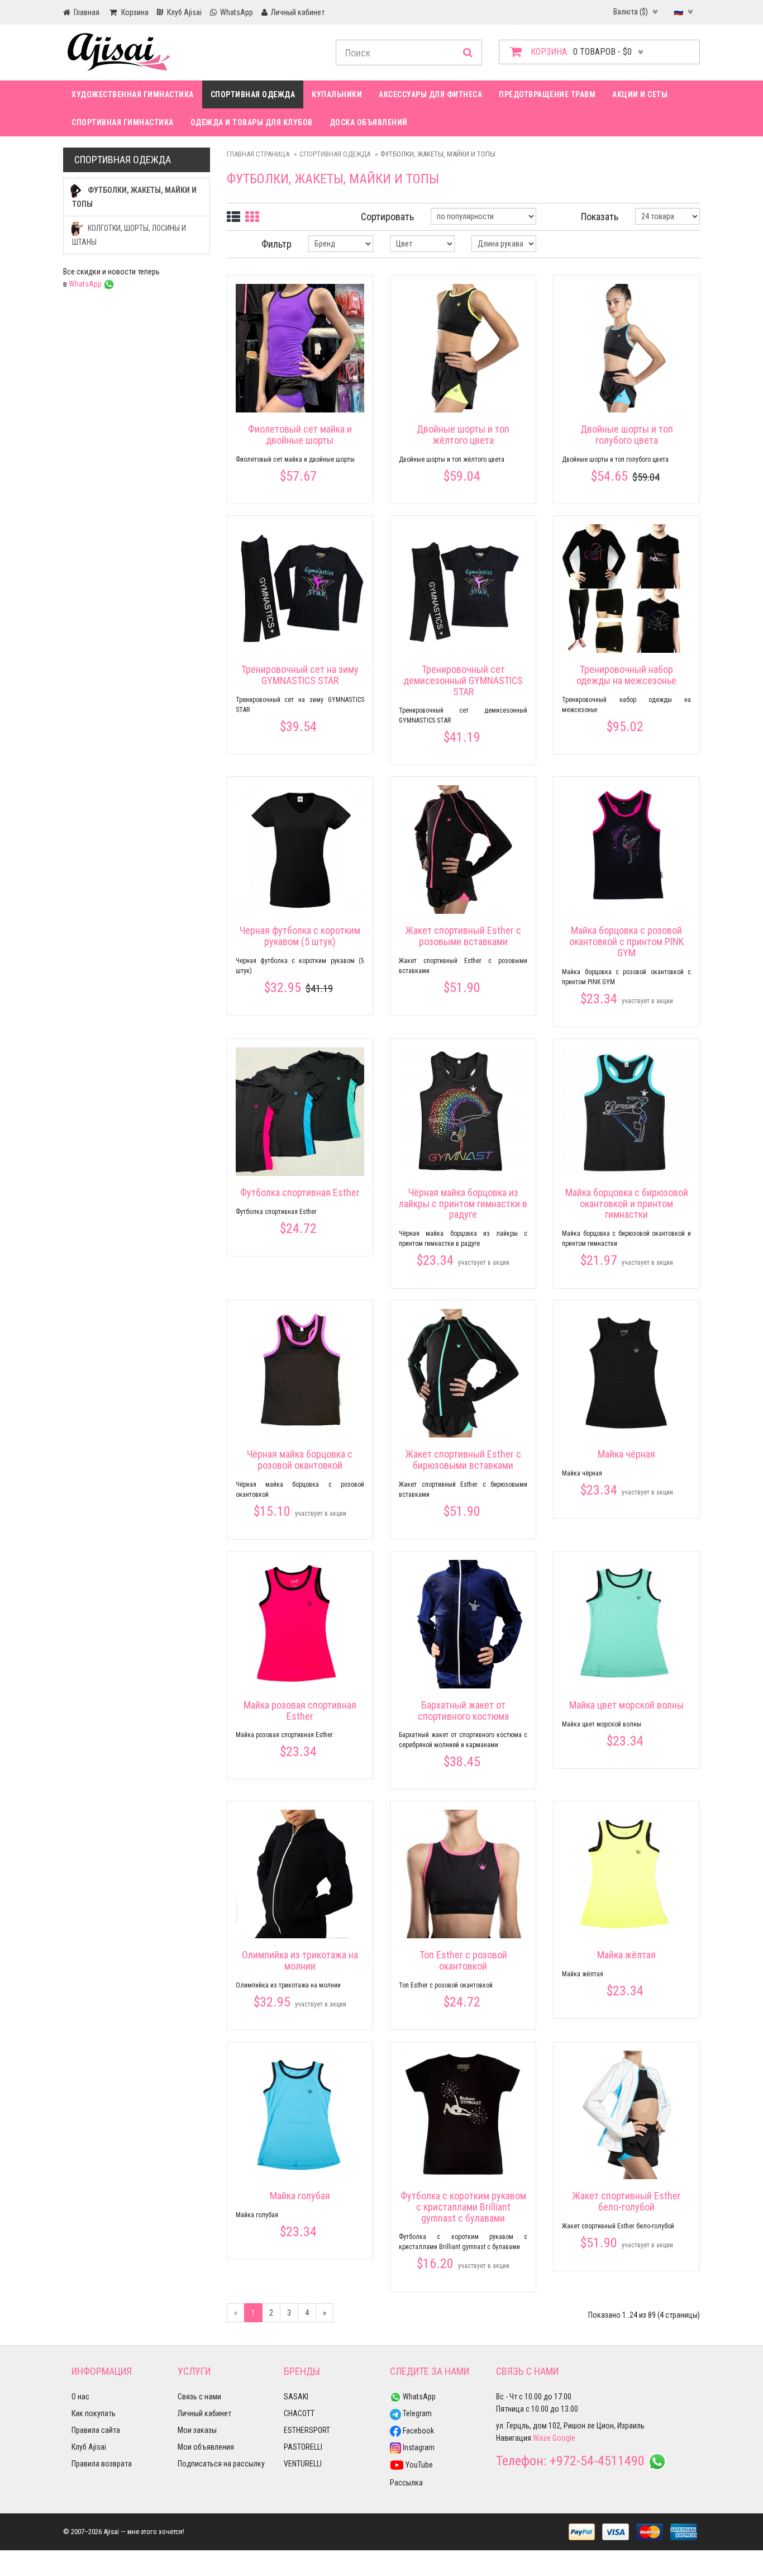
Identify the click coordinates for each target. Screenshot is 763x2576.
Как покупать (94, 2413)
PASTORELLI (303, 2447)
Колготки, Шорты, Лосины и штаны (129, 235)
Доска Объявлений (369, 122)
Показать (600, 217)
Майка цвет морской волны (626, 1705)
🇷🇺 (679, 12)
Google (564, 2438)
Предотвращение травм (547, 94)
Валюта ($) (631, 12)
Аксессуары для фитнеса (430, 94)
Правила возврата (102, 2464)
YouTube (418, 2465)
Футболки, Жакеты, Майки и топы (134, 197)
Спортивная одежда (253, 94)
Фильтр (276, 244)
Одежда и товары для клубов (252, 122)
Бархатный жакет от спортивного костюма (463, 1711)
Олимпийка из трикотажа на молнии (300, 1960)
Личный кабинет (204, 2413)
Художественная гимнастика (133, 94)
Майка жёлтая (626, 1955)
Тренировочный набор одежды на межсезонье (626, 675)
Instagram (418, 2447)
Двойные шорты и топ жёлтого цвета (463, 435)
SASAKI (296, 2397)
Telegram (416, 2413)
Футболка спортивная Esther (300, 1192)
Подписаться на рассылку (221, 2464)
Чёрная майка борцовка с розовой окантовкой (300, 1460)
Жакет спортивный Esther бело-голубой (627, 2201)
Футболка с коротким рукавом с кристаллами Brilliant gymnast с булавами (463, 2207)
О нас (80, 2397)
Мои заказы (197, 2430)
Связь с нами (199, 2397)
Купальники (337, 94)
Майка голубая (300, 2196)
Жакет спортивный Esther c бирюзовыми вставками (463, 1460)
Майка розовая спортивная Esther (300, 1711)
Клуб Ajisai (89, 2447)
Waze (542, 2438)
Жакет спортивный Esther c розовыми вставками (463, 936)
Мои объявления (206, 2447)
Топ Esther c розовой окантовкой (463, 1960)
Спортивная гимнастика (123, 122)
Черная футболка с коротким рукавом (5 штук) (300, 936)
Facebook (418, 2431)
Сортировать (387, 217)
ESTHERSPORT (307, 2430)
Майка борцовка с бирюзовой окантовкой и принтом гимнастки (627, 1204)
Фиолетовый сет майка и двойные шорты (300, 435)
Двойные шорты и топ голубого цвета (627, 435)
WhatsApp (86, 284)
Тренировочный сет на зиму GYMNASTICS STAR (300, 675)
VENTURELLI (303, 2464)
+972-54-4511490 (597, 2461)
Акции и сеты (640, 94)
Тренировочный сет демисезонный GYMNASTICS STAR (463, 680)
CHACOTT (299, 2413)
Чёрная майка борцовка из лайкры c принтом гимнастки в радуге (463, 1204)
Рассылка (406, 2483)
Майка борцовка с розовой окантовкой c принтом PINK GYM (626, 941)
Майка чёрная (626, 1454)
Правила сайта (96, 2430)
